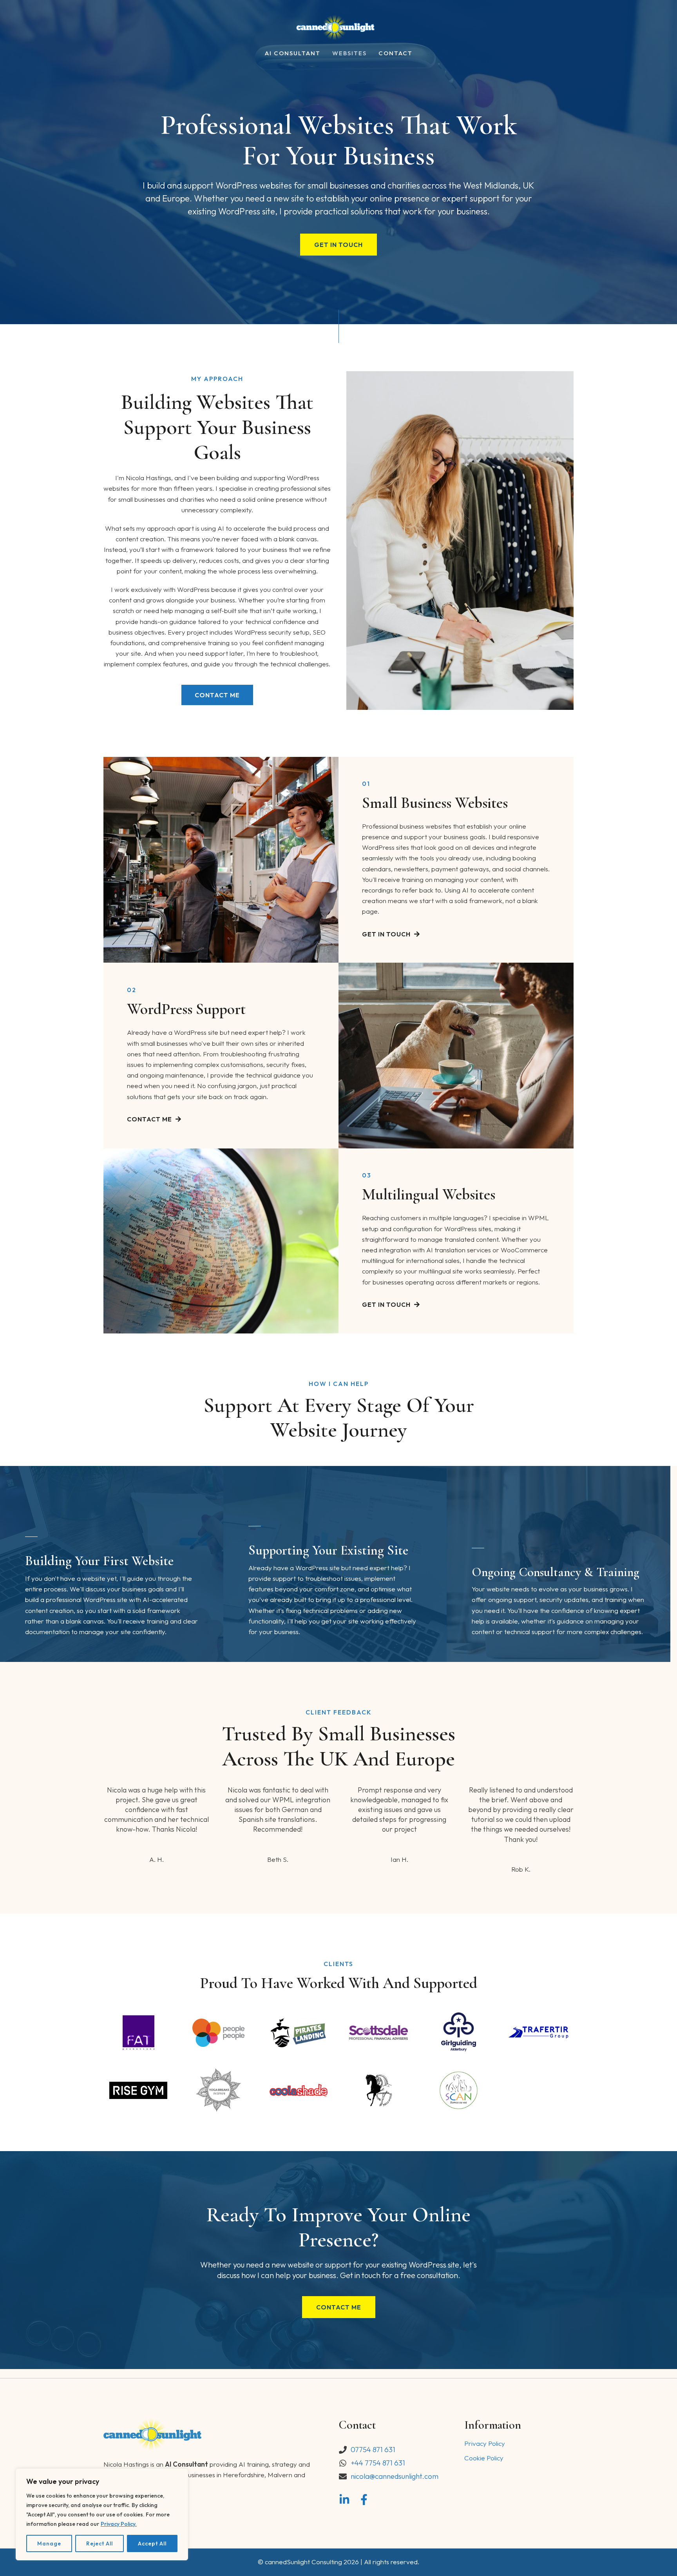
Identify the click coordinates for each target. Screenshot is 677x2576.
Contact (396, 54)
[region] (102, 2514)
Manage (49, 2543)
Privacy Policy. (119, 2524)
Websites (349, 54)
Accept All (152, 2543)
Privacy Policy (485, 2443)
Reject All (100, 2543)
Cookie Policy (484, 2458)
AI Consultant (293, 54)
